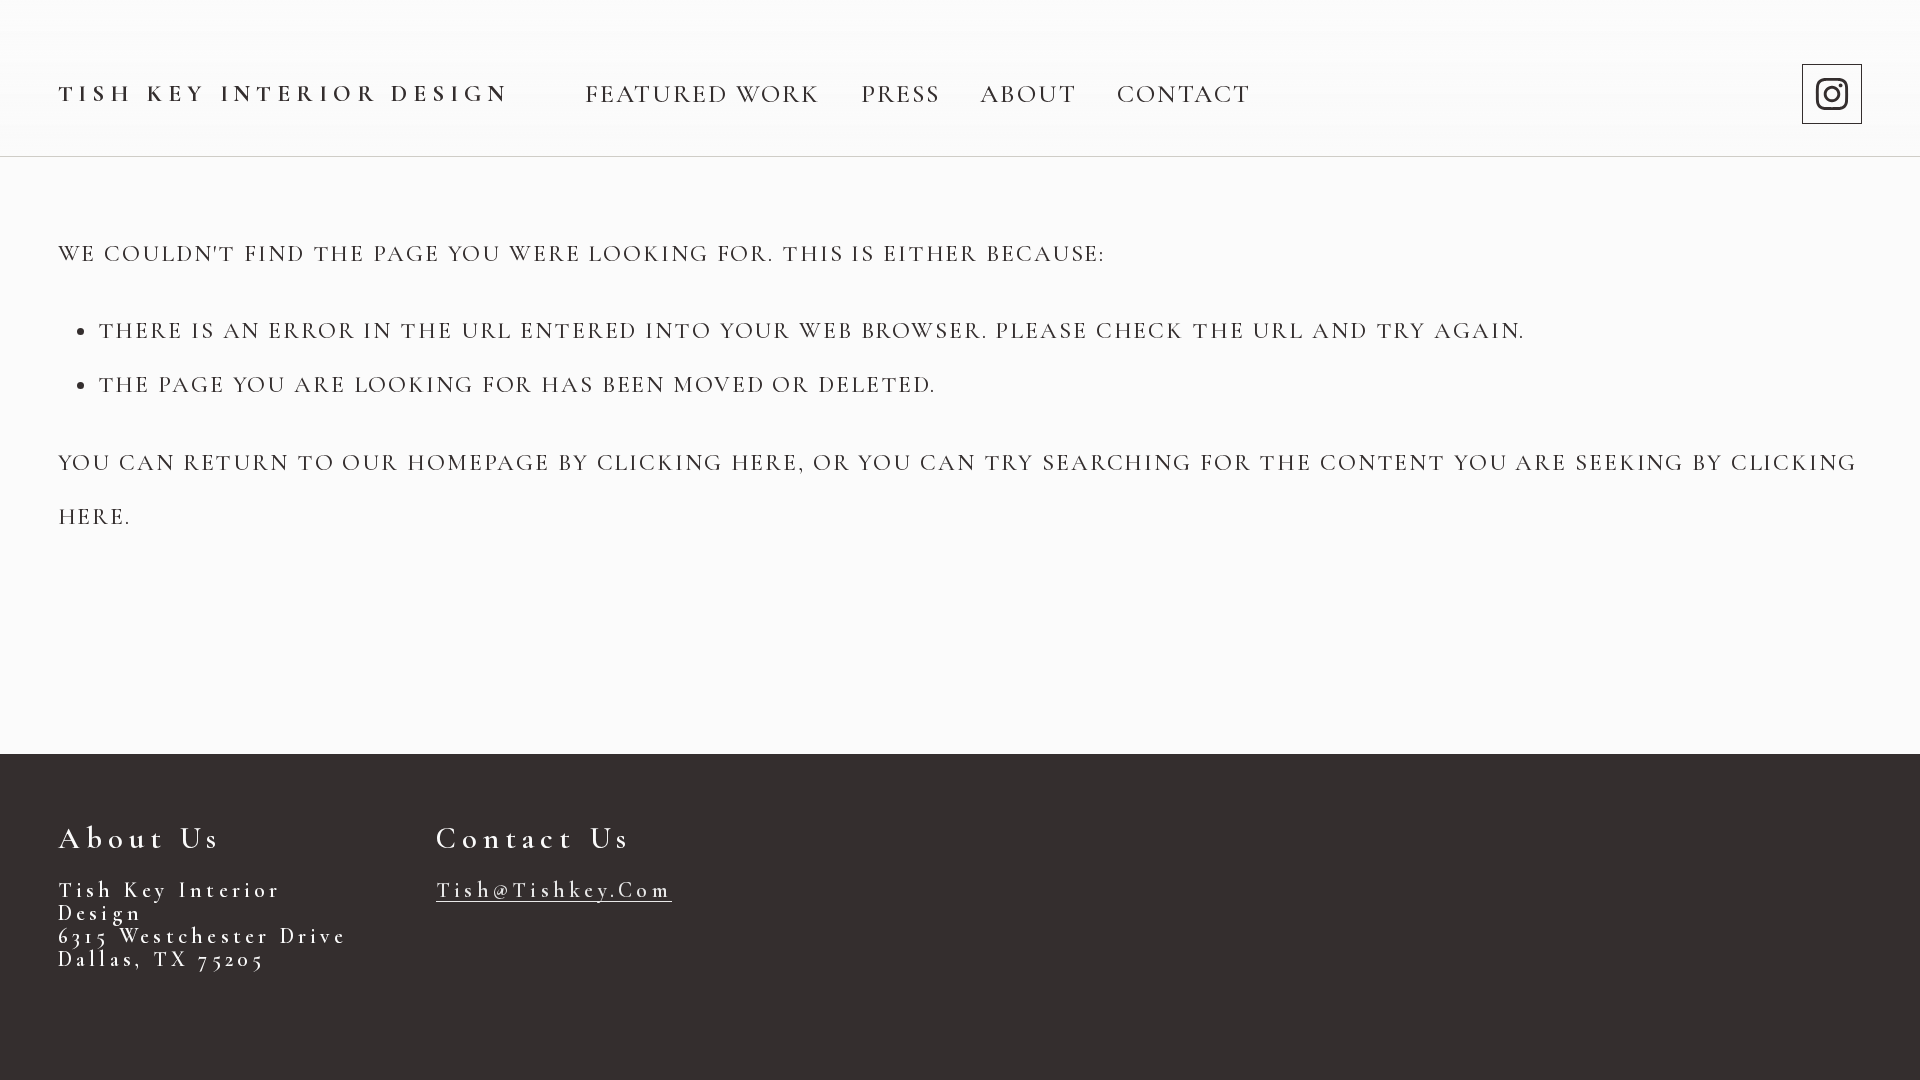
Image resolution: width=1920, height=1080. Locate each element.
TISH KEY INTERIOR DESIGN (284, 93)
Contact (1184, 93)
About (1028, 93)
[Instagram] (1832, 94)
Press (900, 93)
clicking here (697, 462)
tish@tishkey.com (554, 890)
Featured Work (703, 93)
